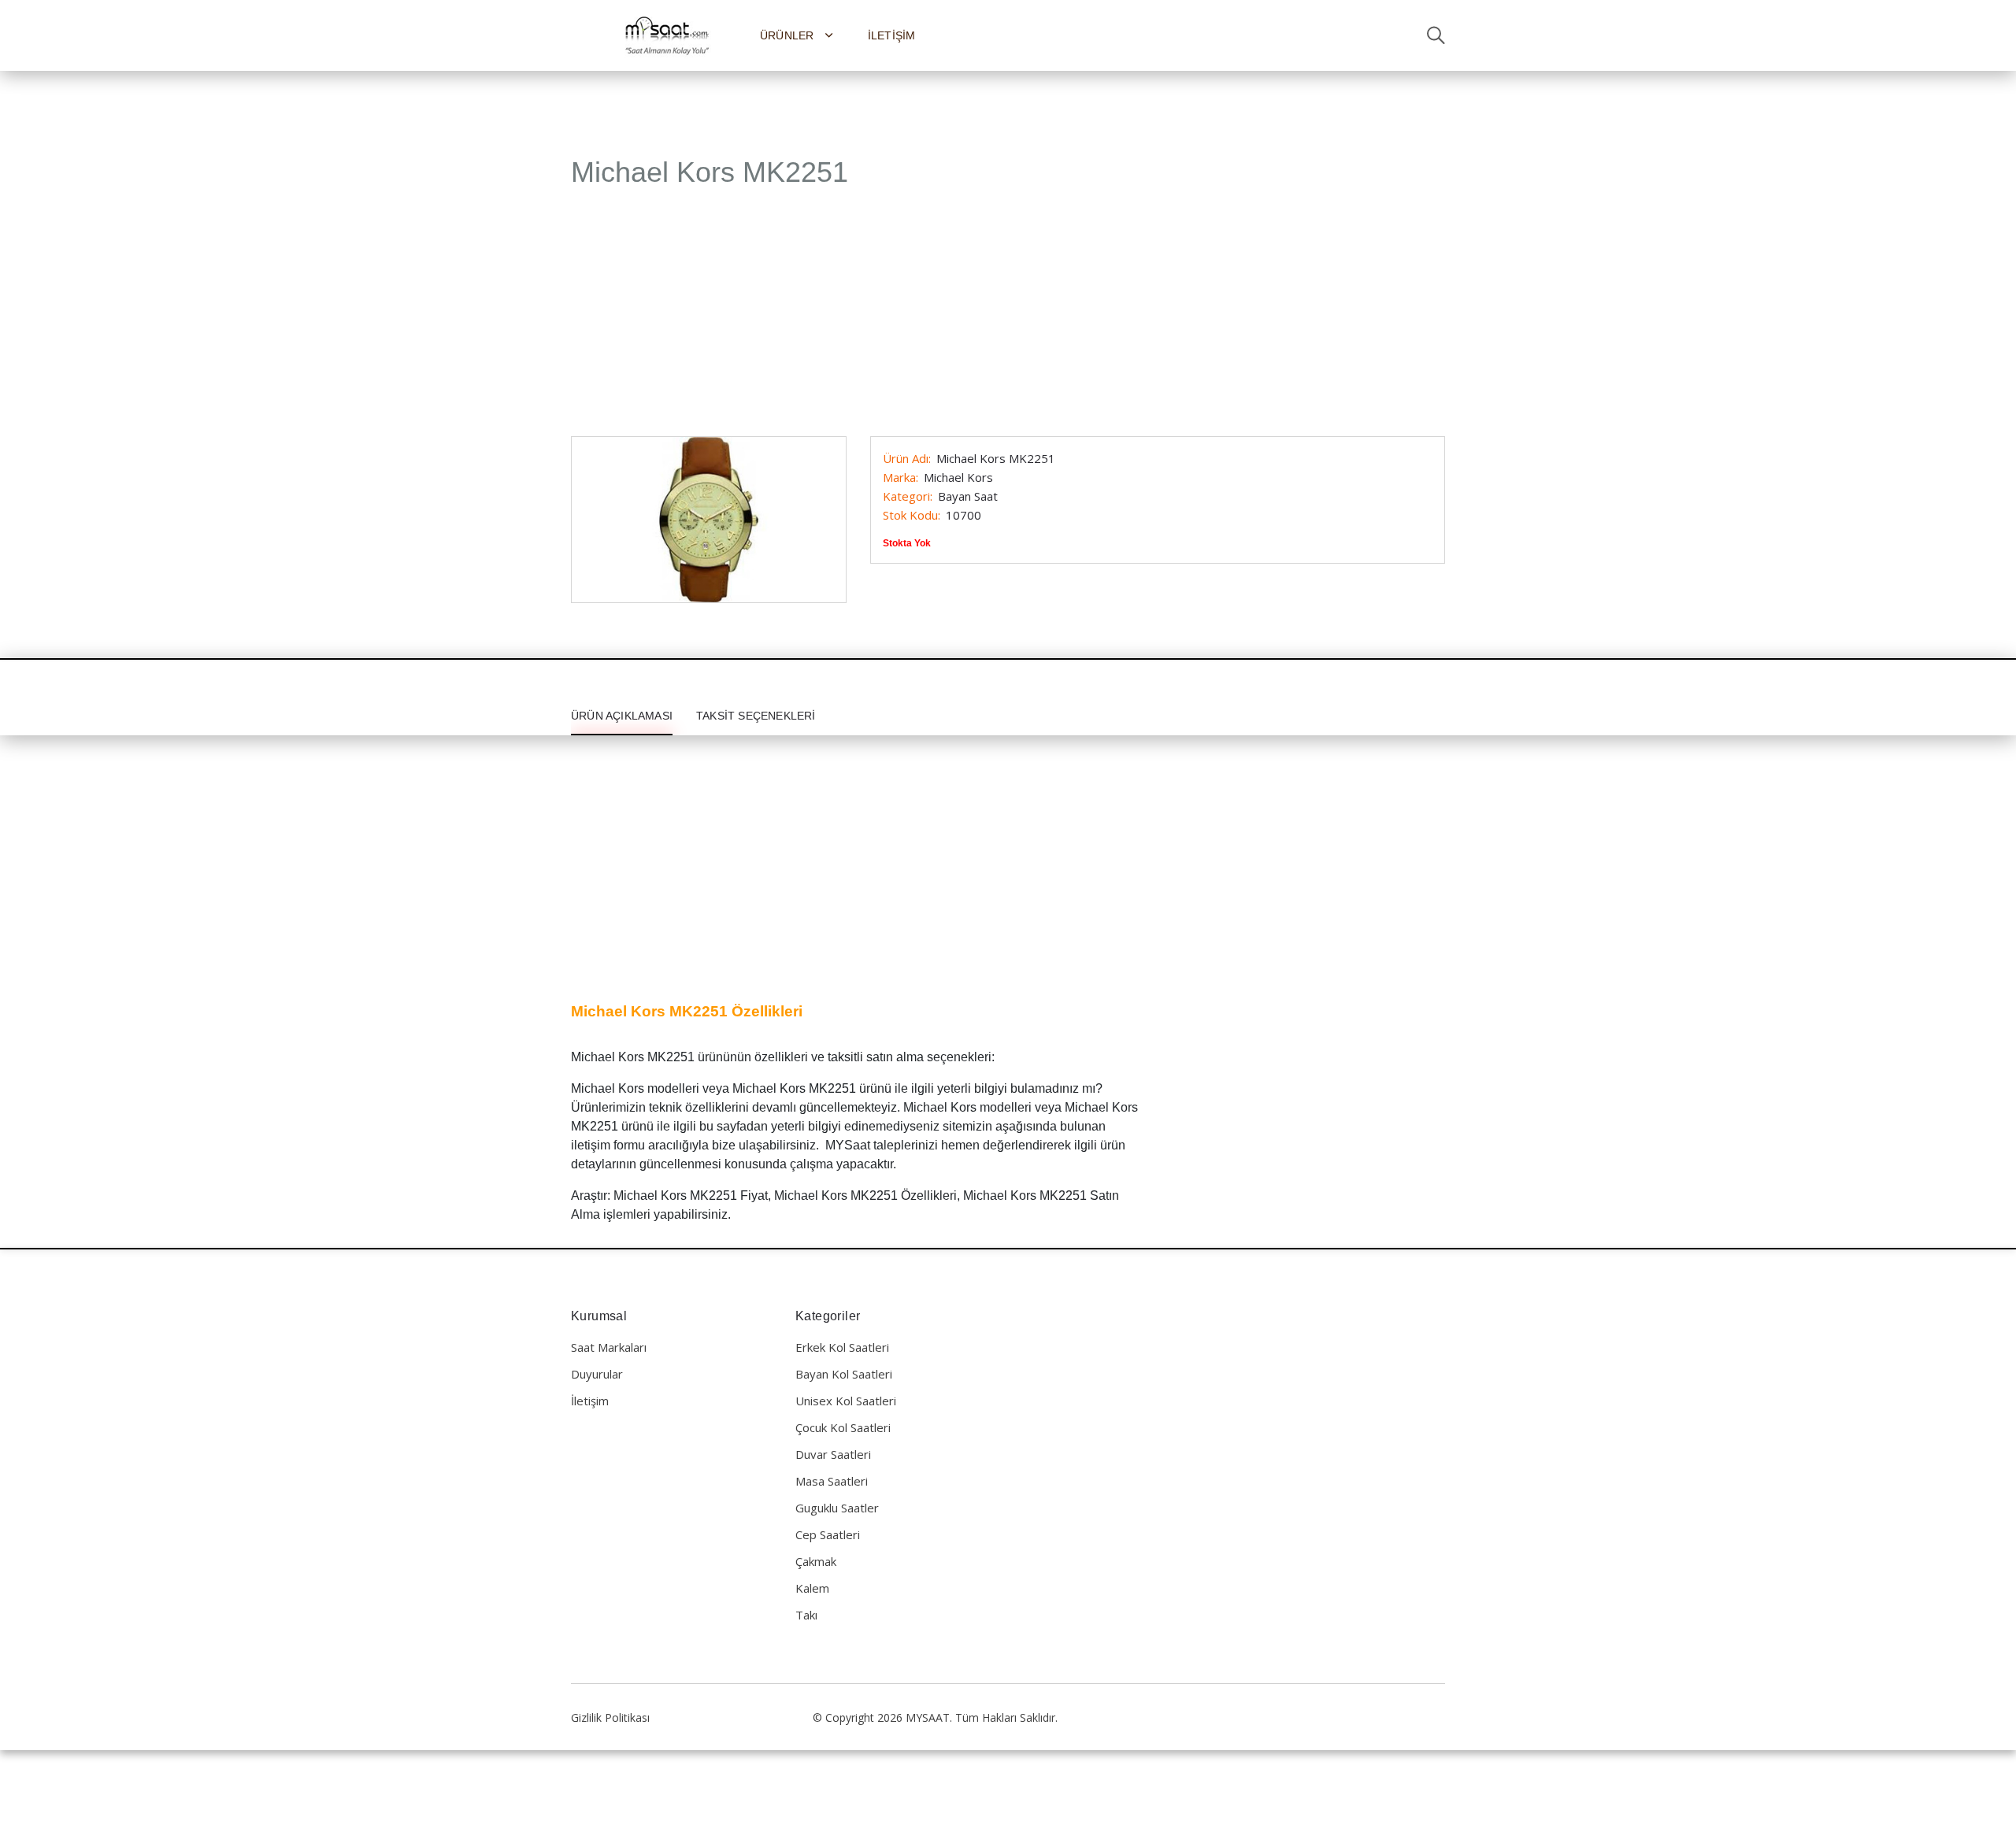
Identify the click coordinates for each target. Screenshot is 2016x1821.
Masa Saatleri (832, 1481)
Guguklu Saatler (837, 1508)
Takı (806, 1615)
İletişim (892, 35)
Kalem (812, 1588)
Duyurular (597, 1374)
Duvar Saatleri (833, 1454)
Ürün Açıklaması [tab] (622, 716)
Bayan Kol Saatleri (844, 1374)
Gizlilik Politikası (610, 1717)
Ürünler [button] (789, 35)
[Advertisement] (1008, 320)
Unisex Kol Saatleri (846, 1401)
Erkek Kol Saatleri (842, 1347)
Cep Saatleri (828, 1534)
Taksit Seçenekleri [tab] (756, 716)
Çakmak (816, 1561)
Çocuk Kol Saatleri (843, 1427)
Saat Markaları (609, 1347)
